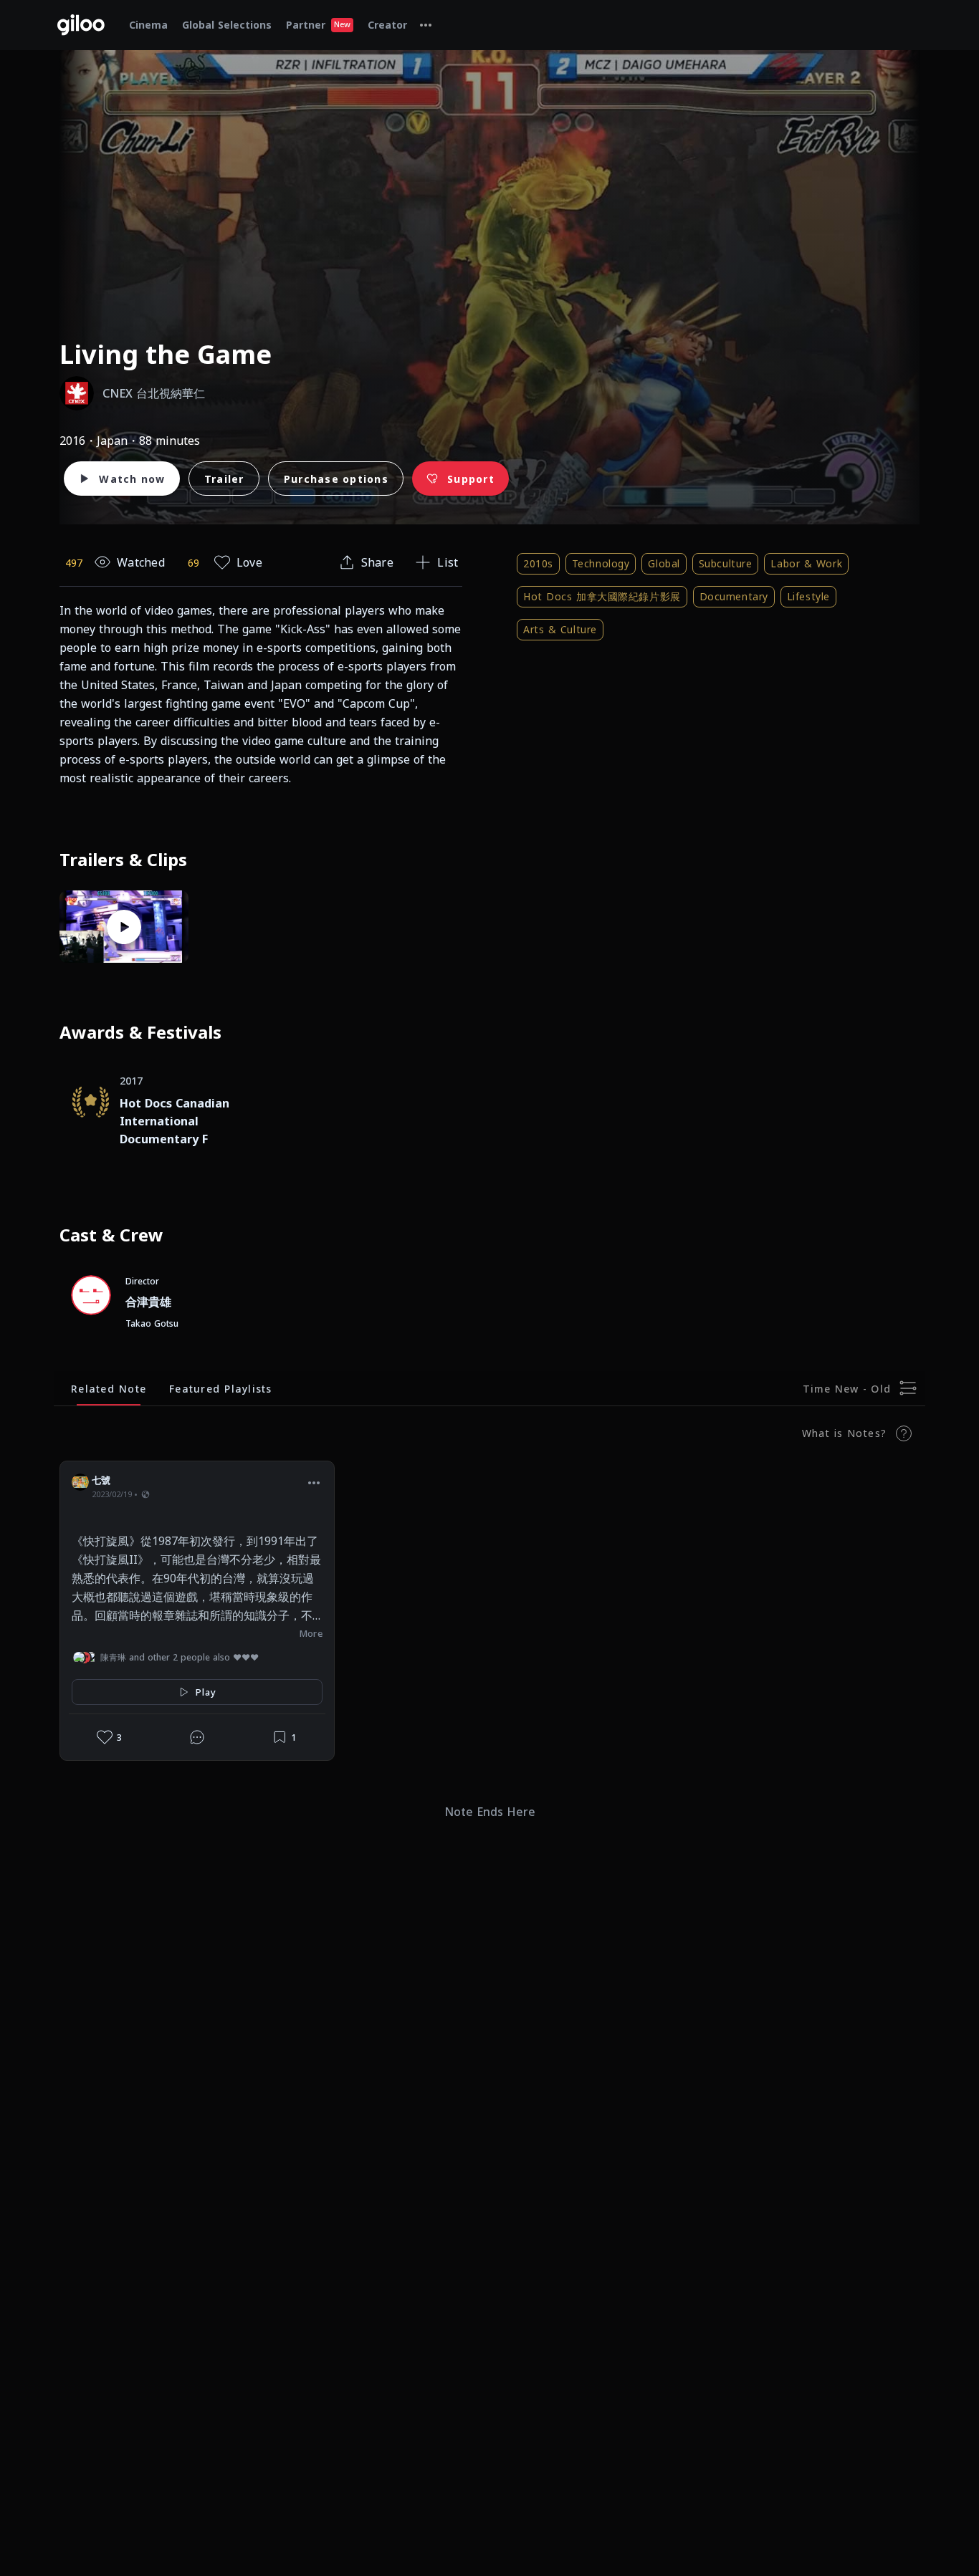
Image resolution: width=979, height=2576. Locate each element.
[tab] (426, 25)
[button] (314, 1482)
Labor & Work (806, 563)
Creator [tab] (387, 25)
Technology (601, 563)
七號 (101, 1480)
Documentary (734, 596)
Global (664, 563)
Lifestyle (808, 596)
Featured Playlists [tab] (221, 1389)
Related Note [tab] (109, 1389)
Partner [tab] (318, 25)
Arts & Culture (560, 629)
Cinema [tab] (148, 25)
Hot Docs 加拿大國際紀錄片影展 (602, 596)
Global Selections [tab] (227, 25)
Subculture (726, 563)
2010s (538, 563)
